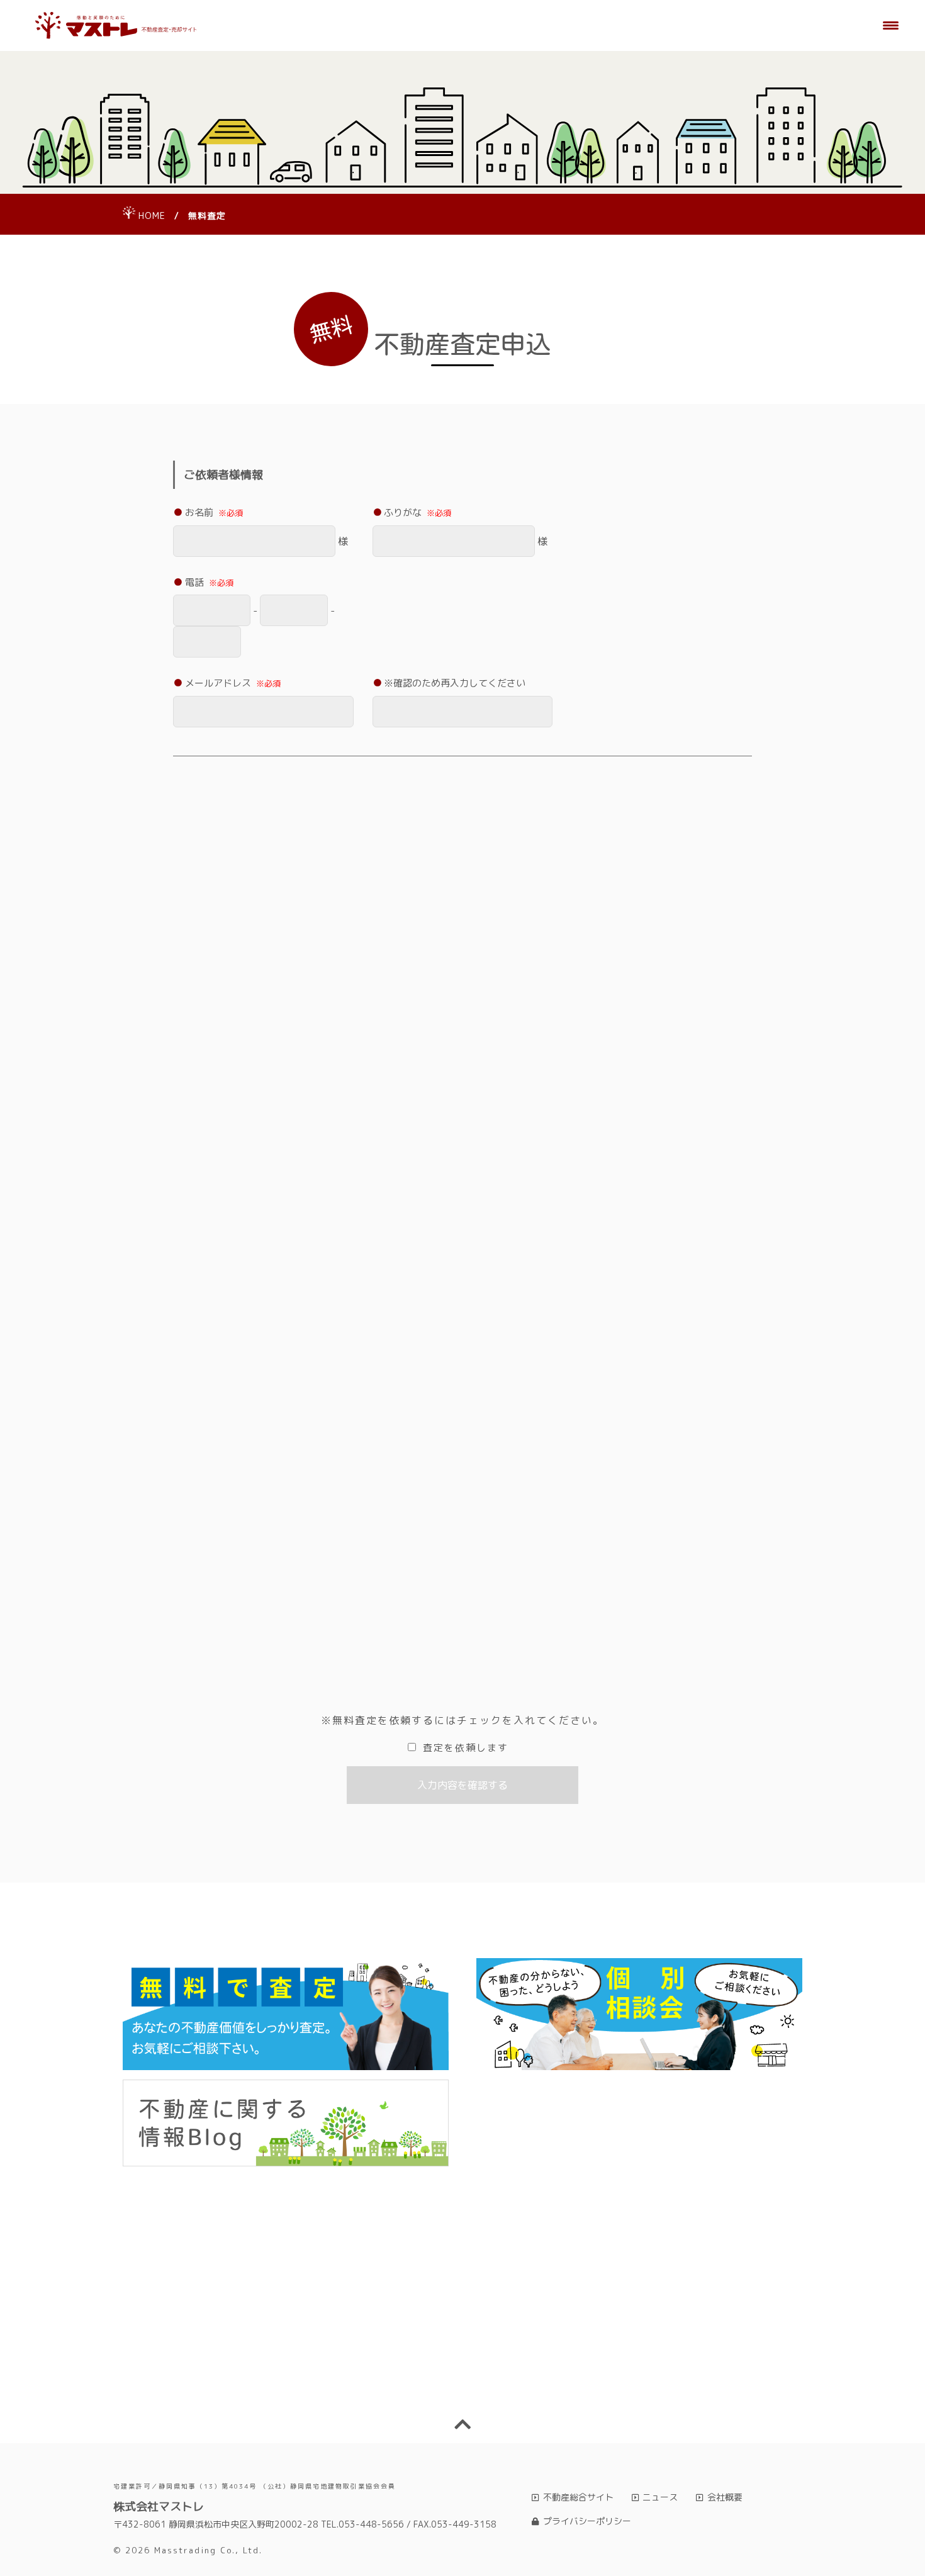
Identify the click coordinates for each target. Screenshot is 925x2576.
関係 (209, 1587)
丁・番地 (602, 972)
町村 (408, 972)
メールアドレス (233, 683)
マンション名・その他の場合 (445, 1042)
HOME (152, 216)
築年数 (348, 1468)
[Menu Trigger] (891, 25)
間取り (199, 1399)
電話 (209, 582)
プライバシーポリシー (587, 2521)
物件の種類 (209, 1042)
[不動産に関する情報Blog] (286, 2123)
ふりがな (418, 512)
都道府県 (224, 878)
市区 (209, 972)
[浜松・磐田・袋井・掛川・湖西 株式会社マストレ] (116, 26)
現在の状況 (223, 1276)
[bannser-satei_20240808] (286, 2014)
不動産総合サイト (578, 2497)
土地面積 (204, 1207)
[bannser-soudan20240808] (639, 2014)
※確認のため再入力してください (455, 683)
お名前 (214, 512)
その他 (199, 1329)
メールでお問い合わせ (637, 2374)
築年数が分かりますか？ (237, 1468)
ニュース (660, 2497)
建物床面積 (407, 1207)
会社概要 (725, 2497)
